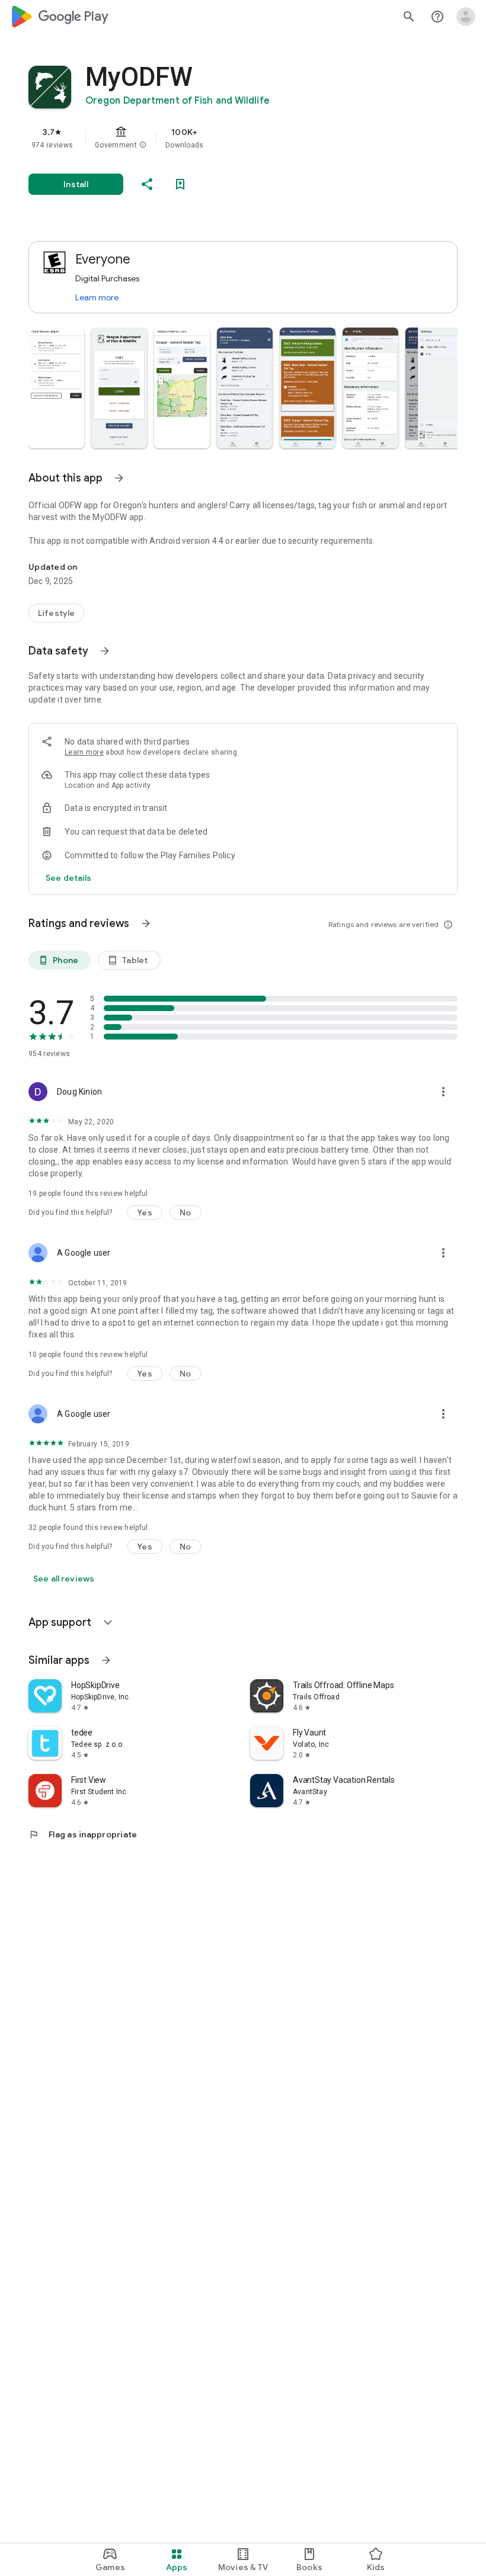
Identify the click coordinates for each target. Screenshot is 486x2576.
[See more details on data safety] (69, 878)
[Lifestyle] (56, 613)
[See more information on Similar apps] (106, 1660)
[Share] (147, 184)
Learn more (97, 297)
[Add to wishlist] (180, 184)
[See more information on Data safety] (105, 651)
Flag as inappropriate (83, 1834)
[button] (143, 145)
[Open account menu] (466, 17)
